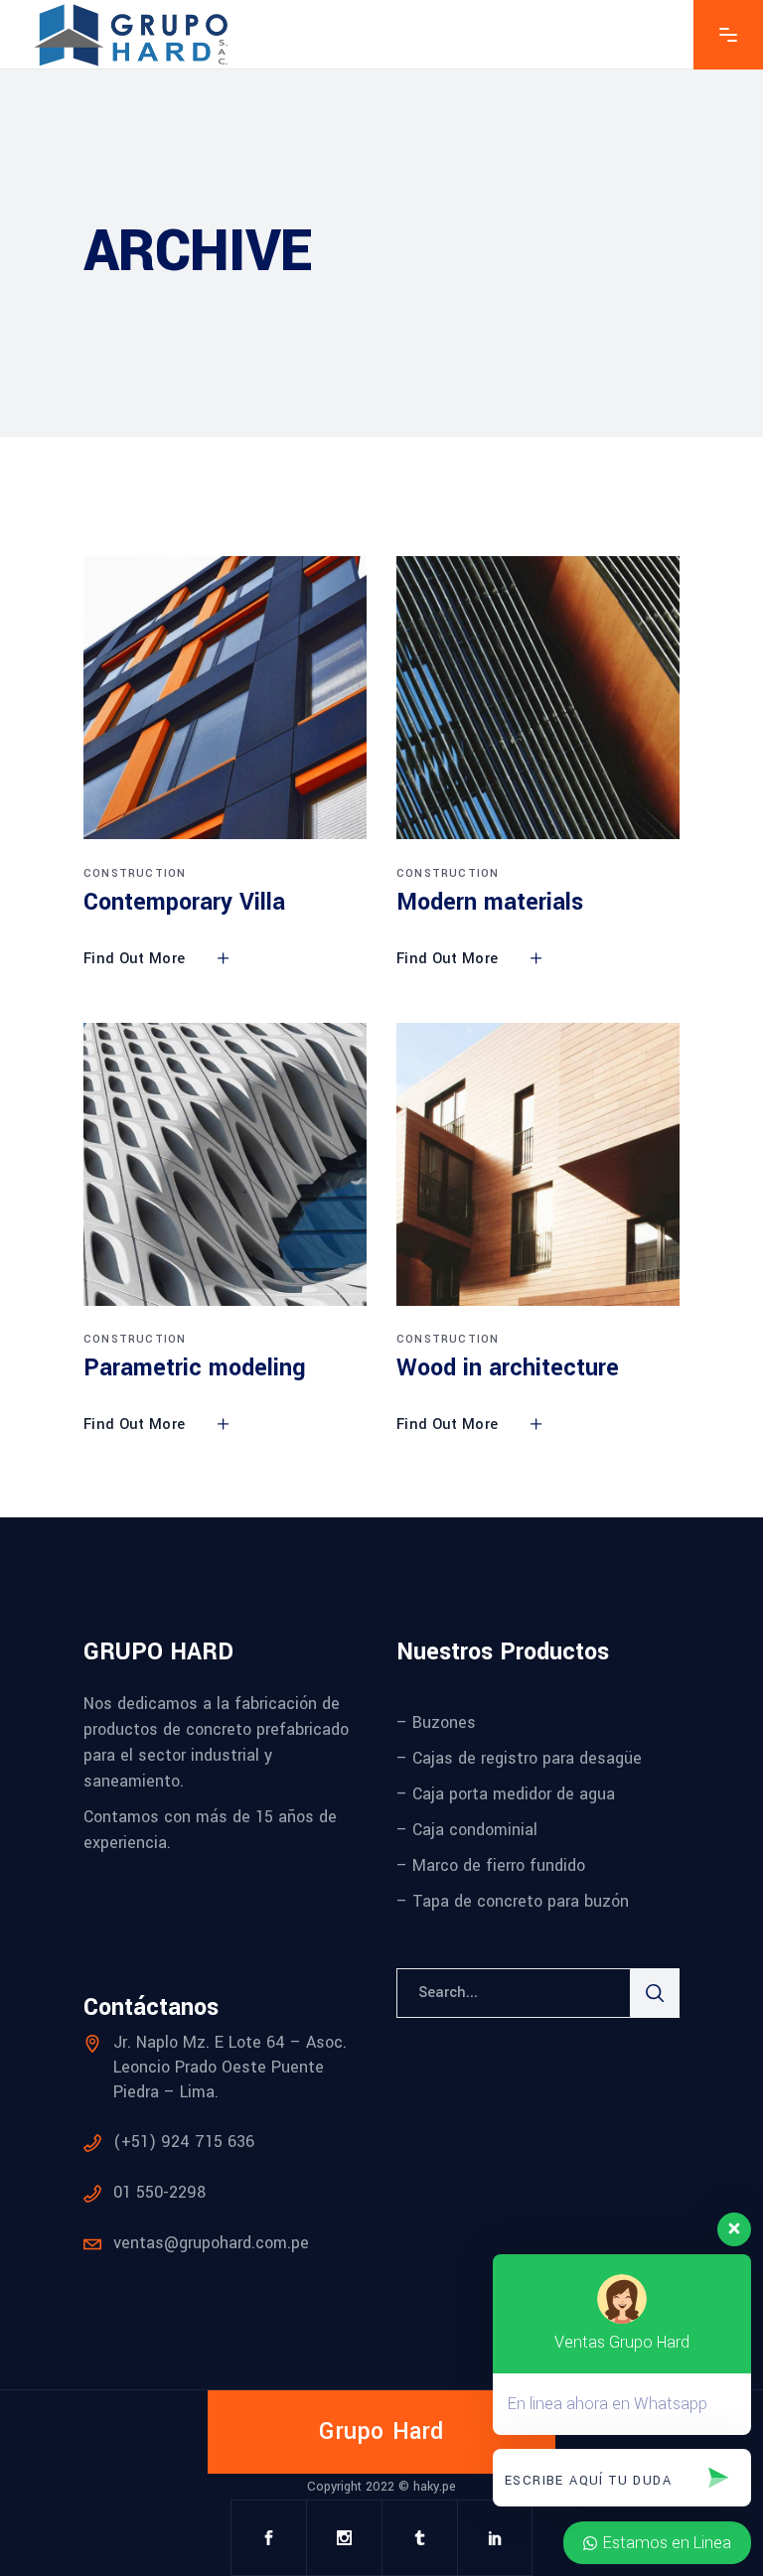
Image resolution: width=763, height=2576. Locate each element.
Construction (135, 873)
